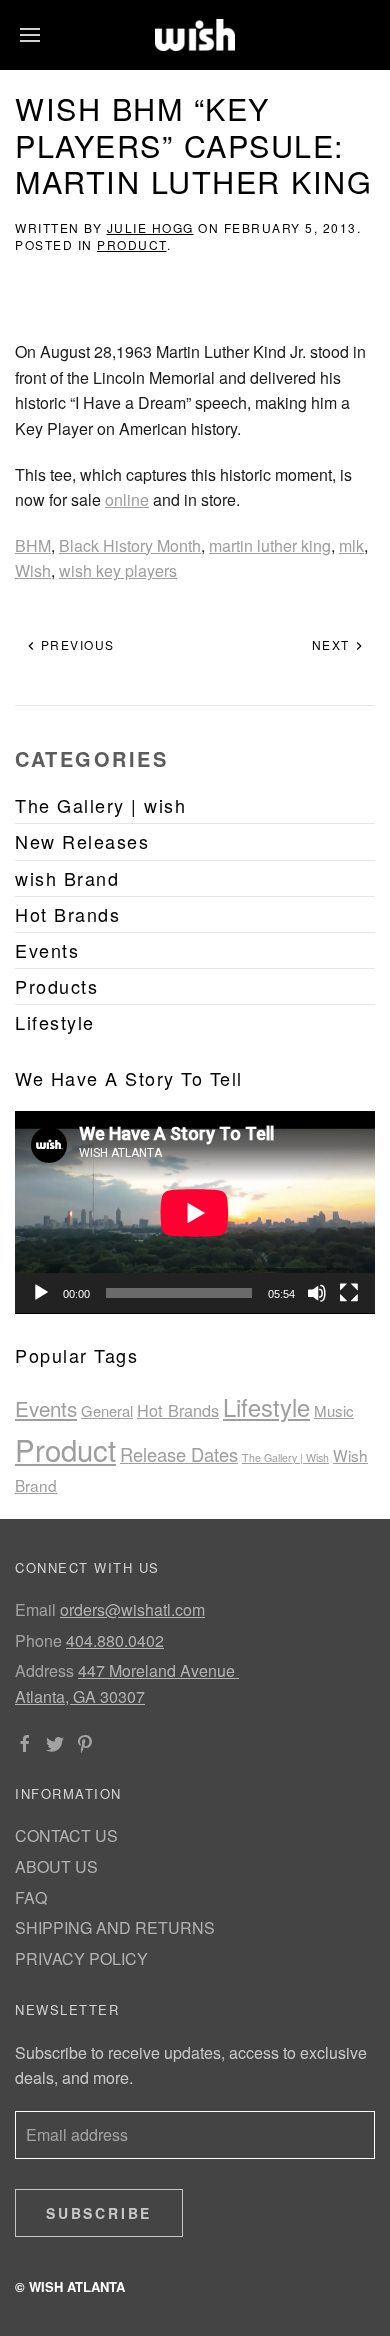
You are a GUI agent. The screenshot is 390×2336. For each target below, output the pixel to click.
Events (46, 1408)
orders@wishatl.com (132, 1609)
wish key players (118, 570)
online (127, 499)
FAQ (31, 1897)
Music (334, 1410)
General (107, 1410)
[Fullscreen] (349, 1293)
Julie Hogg (150, 227)
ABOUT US (56, 1866)
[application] (195, 1212)
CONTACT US (66, 1835)
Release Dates (179, 1454)
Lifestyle (266, 1407)
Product (132, 244)
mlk (351, 545)
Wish (33, 570)
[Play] (41, 1293)
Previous (75, 644)
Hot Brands (178, 1410)
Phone (38, 1640)
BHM (33, 545)
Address (44, 1670)
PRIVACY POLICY (81, 1958)
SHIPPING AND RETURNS (115, 1927)
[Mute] (317, 1293)
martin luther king (270, 545)
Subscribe (99, 2213)
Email (35, 1609)
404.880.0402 (115, 1640)
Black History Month (130, 545)
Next (333, 644)
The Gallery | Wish (285, 1457)
